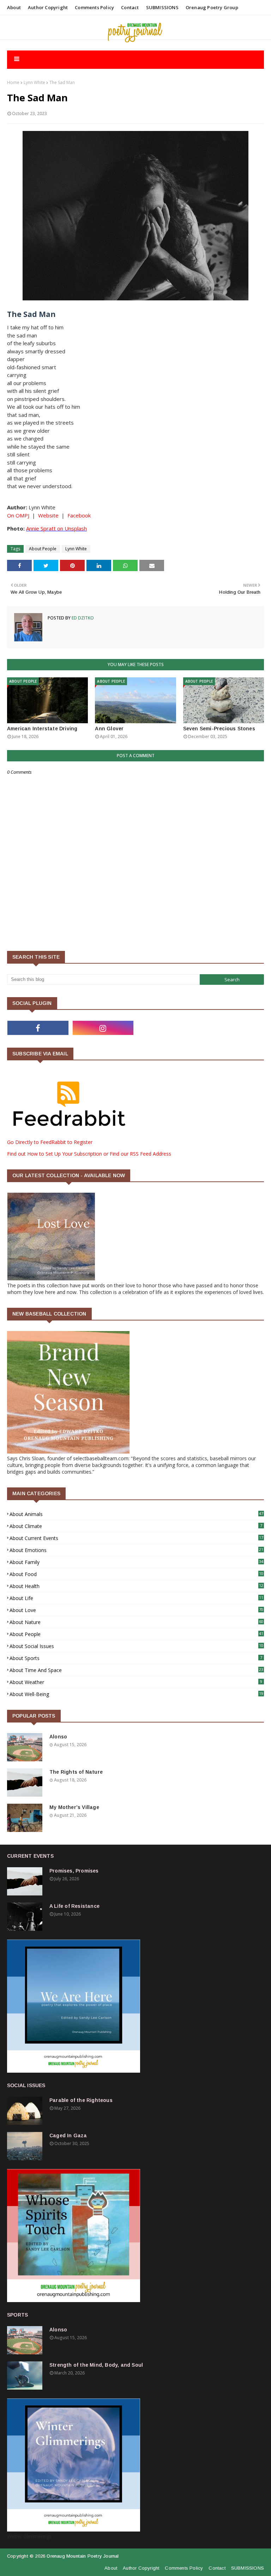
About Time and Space (136, 1670)
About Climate (136, 1526)
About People (43, 549)
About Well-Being (136, 1694)
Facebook (79, 515)
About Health (136, 1586)
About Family (136, 1562)
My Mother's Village (74, 1807)
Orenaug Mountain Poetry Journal (83, 2556)
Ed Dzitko (82, 618)
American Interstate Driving (42, 729)
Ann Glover (109, 729)
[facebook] (38, 1028)
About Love (136, 1610)
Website (48, 515)
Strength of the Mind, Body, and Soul (96, 2365)
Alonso (58, 1737)
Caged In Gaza (68, 2135)
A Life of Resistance (74, 1906)
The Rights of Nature (76, 1772)
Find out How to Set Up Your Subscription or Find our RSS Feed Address (89, 1154)
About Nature (136, 1622)
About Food (136, 1574)
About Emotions (136, 1550)
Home (13, 82)
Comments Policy (94, 7)
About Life (136, 1598)
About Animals (136, 1514)
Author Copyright (48, 7)
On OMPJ (18, 515)
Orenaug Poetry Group (212, 7)
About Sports (136, 1658)
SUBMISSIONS (162, 7)
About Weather (136, 1682)
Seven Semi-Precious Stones (219, 729)
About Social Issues (136, 1646)
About (14, 7)
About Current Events (136, 1538)
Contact (130, 7)
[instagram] (103, 1028)
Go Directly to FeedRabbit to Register (50, 1142)
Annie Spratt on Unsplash (56, 528)
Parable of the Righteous (81, 2100)
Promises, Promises (74, 1871)
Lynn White (34, 82)
